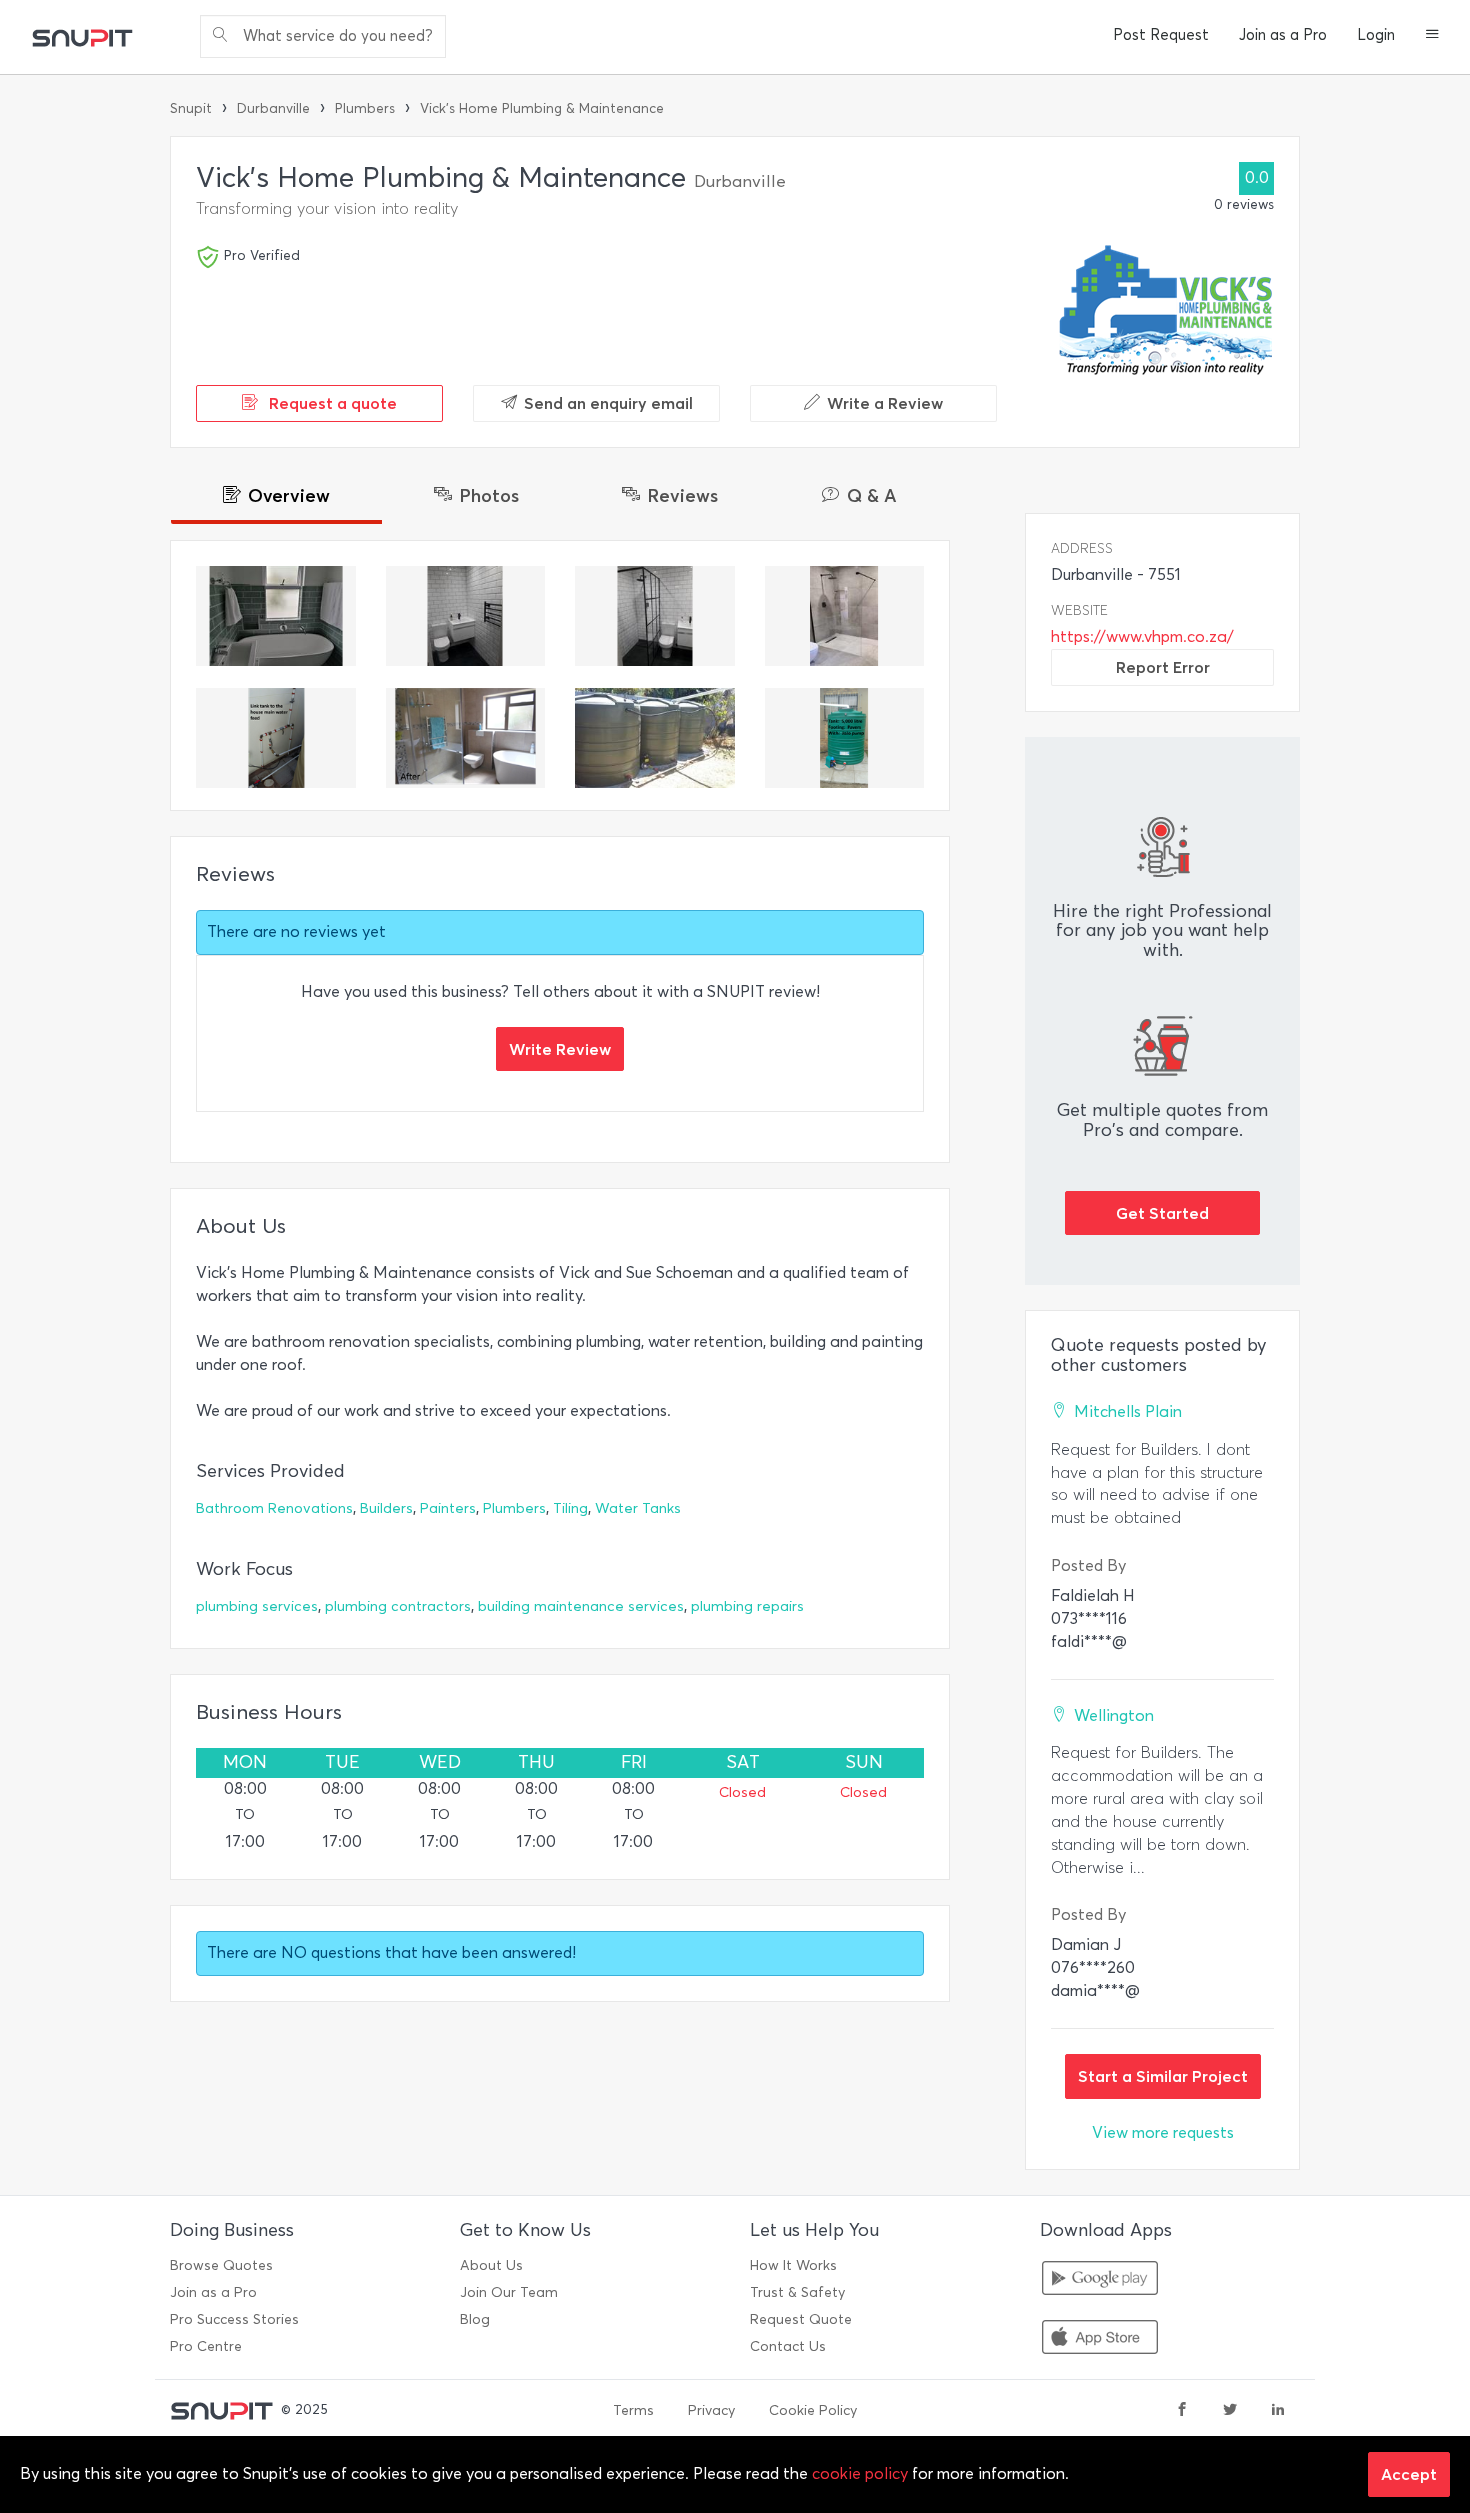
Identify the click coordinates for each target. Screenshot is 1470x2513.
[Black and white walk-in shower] (655, 616)
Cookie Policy (813, 2410)
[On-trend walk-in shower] (845, 616)
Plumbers (365, 108)
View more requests (1163, 2132)
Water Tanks (638, 1508)
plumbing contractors (398, 1606)
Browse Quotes (221, 2265)
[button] (1432, 36)
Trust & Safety (797, 2292)
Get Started (1162, 1213)
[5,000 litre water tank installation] (845, 738)
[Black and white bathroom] (466, 616)
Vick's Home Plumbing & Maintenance (542, 108)
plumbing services (257, 1606)
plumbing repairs (747, 1606)
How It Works (793, 2265)
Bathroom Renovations (274, 1508)
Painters (448, 1508)
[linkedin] (1278, 2411)
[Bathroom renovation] (466, 738)
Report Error (1163, 667)
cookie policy (860, 2473)
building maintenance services (581, 1606)
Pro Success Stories (234, 2319)
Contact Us (788, 2346)
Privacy (711, 2410)
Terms (633, 2410)
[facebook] (1182, 2411)
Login (1376, 35)
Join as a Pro (1283, 35)
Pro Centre (206, 2346)
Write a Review (885, 403)
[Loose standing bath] (276, 616)
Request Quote (801, 2319)
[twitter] (1230, 2411)
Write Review (560, 1049)
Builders (386, 1508)
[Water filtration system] (276, 738)
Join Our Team (509, 2292)
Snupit (191, 108)
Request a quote (331, 403)
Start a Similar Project (1163, 2076)
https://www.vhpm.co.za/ (1142, 636)
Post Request (1161, 35)
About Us (491, 2265)
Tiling (570, 1508)
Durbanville (273, 108)
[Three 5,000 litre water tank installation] (655, 738)
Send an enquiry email (608, 403)
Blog (475, 2319)
